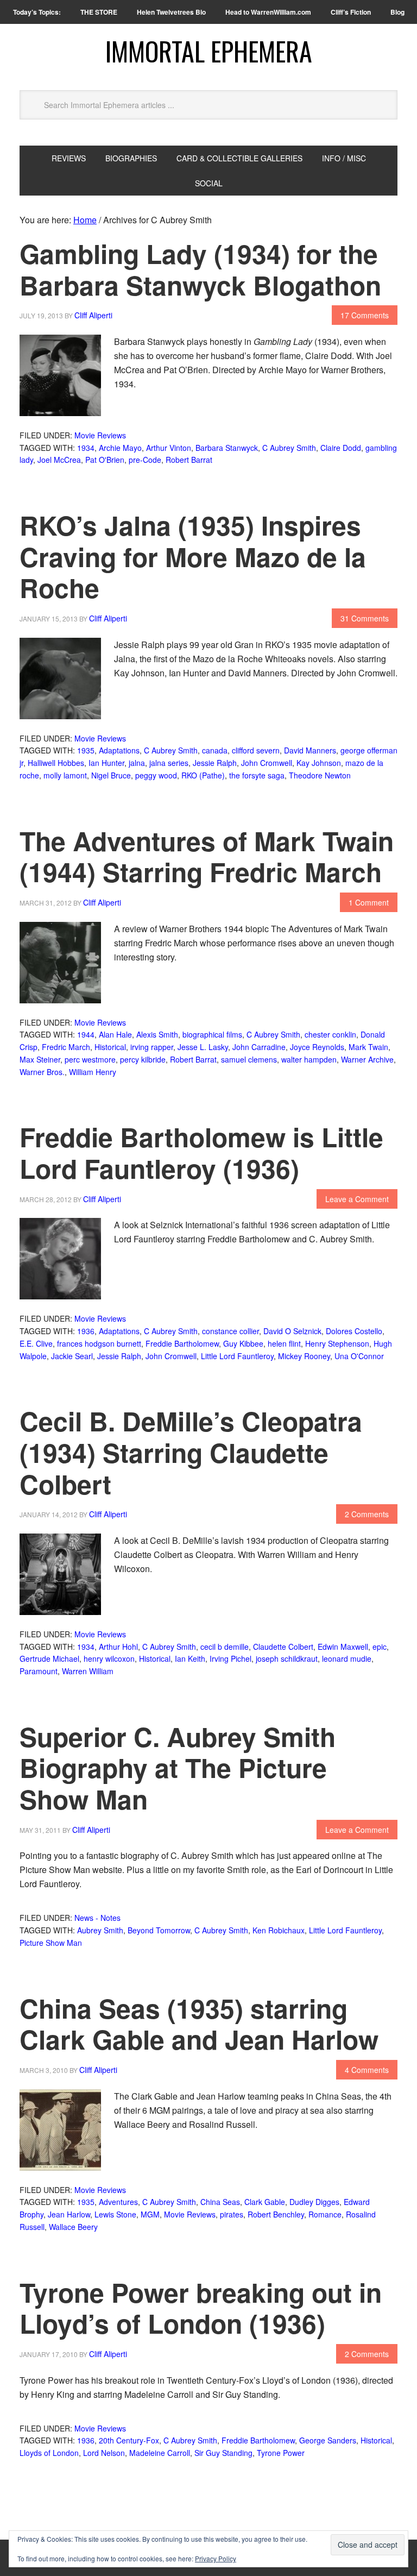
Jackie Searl (72, 1356)
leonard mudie (347, 1658)
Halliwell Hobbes (56, 763)
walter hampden (309, 1059)
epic (380, 1647)
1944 (86, 1034)
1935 (86, 750)
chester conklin (330, 1034)
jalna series (169, 763)
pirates (232, 2214)
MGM (150, 2214)
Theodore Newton (320, 775)
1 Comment (369, 902)
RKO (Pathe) (203, 775)
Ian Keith (190, 1658)
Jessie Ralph (215, 763)
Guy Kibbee (243, 1343)
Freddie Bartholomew (182, 1343)
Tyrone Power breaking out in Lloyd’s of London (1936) (201, 2308)
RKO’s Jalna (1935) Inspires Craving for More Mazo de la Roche (193, 556)
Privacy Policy (216, 2558)
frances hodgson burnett (99, 1343)
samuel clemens (249, 1059)
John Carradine (259, 1047)
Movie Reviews (100, 435)
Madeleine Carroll (160, 2453)
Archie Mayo (120, 448)
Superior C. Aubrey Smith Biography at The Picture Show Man (178, 1768)
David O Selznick (292, 1331)
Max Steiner (40, 1059)
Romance (325, 2214)
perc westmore (90, 1059)
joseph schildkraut (287, 1658)
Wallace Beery (73, 2227)
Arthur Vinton (169, 448)
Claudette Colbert (283, 1647)
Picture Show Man (51, 1943)
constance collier (230, 1331)
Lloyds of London (49, 2453)
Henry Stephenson (337, 1343)
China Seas (220, 2202)
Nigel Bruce (111, 775)
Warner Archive (367, 1059)
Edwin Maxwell (343, 1647)
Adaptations (119, 750)
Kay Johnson (319, 763)
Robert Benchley (276, 2214)
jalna (137, 763)
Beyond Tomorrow (159, 1930)
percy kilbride (143, 1059)
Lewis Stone (115, 2214)
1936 (86, 1331)
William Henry (93, 1072)
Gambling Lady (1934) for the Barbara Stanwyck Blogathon (200, 269)
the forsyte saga (257, 775)
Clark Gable (265, 2202)
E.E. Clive (36, 1343)
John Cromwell (267, 763)
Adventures (118, 2202)
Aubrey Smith (100, 1930)
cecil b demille (225, 1647)
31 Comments (365, 618)
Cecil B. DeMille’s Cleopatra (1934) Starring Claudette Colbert (191, 1452)
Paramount (39, 1671)
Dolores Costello (354, 1331)
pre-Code (145, 460)
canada (215, 750)
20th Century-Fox (129, 2440)
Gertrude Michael (49, 1658)
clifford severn (256, 750)
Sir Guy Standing (223, 2453)
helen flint (284, 1343)
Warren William (88, 1671)
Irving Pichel (230, 1658)
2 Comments (367, 1514)
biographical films (212, 1034)
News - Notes (97, 1918)
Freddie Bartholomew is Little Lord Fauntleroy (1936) (201, 1152)
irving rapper (152, 1047)
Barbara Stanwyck (227, 448)
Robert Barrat (189, 460)
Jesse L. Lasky (203, 1047)
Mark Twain (368, 1047)
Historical (110, 1047)
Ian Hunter (106, 763)
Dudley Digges (314, 2202)
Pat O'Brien (105, 460)
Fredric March (66, 1047)
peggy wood (156, 775)
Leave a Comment (357, 1199)
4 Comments (367, 2070)
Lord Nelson (104, 2453)
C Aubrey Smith (289, 448)
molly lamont (65, 775)
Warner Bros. (42, 1072)
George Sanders (328, 2440)
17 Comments (365, 315)
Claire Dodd (341, 448)
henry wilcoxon (109, 1658)
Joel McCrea (59, 460)
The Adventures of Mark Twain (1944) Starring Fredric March (207, 856)
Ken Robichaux (279, 1930)
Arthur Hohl (118, 1647)
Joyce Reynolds (317, 1047)
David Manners (310, 750)
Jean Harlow (69, 2214)
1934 (86, 448)
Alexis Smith (157, 1034)
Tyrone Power (281, 2453)
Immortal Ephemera (209, 51)
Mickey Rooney (304, 1356)
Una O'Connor (359, 1356)
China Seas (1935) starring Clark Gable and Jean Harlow (199, 2024)
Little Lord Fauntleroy (237, 1356)
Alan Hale (115, 1034)
